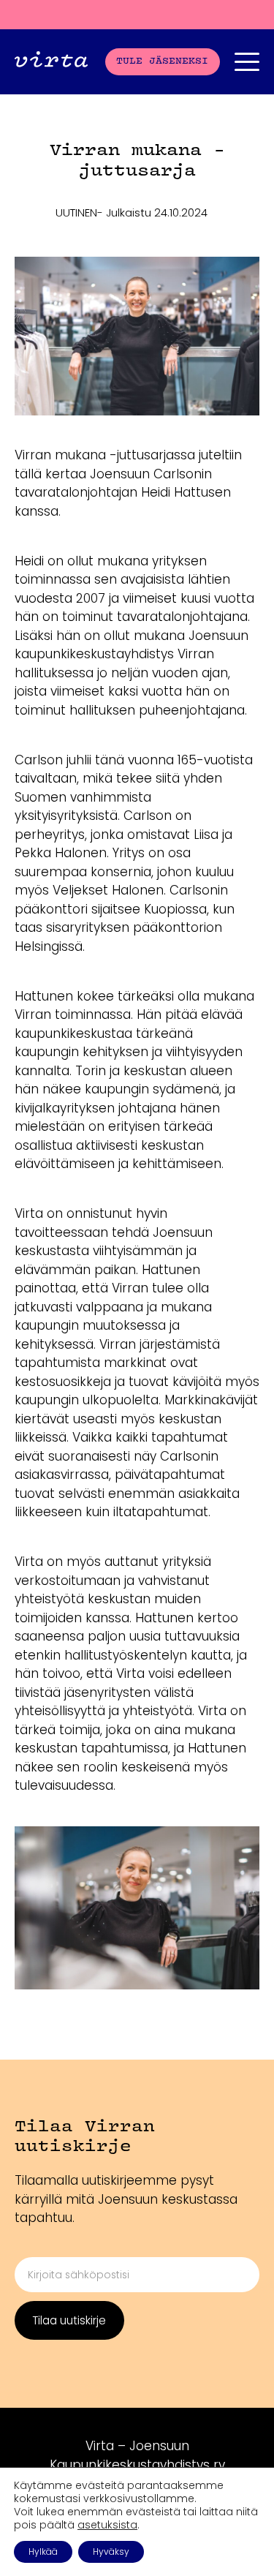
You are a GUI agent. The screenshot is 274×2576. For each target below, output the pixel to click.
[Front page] (51, 62)
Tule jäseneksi (162, 61)
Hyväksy (111, 2551)
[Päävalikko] (247, 62)
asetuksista (107, 2525)
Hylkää (43, 2551)
